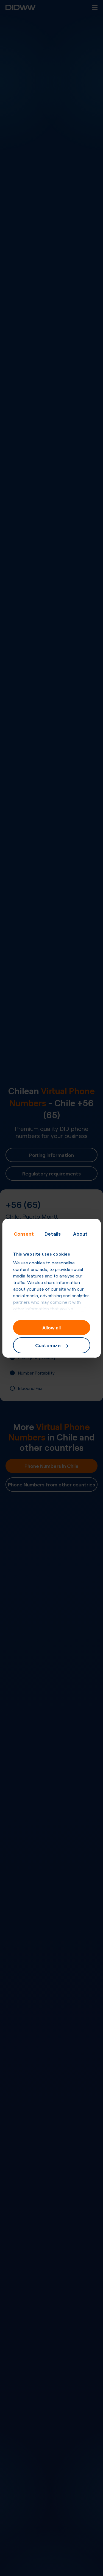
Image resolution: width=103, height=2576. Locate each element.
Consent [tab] (24, 1233)
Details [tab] (53, 1233)
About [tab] (80, 1233)
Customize (48, 1345)
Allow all (51, 1327)
